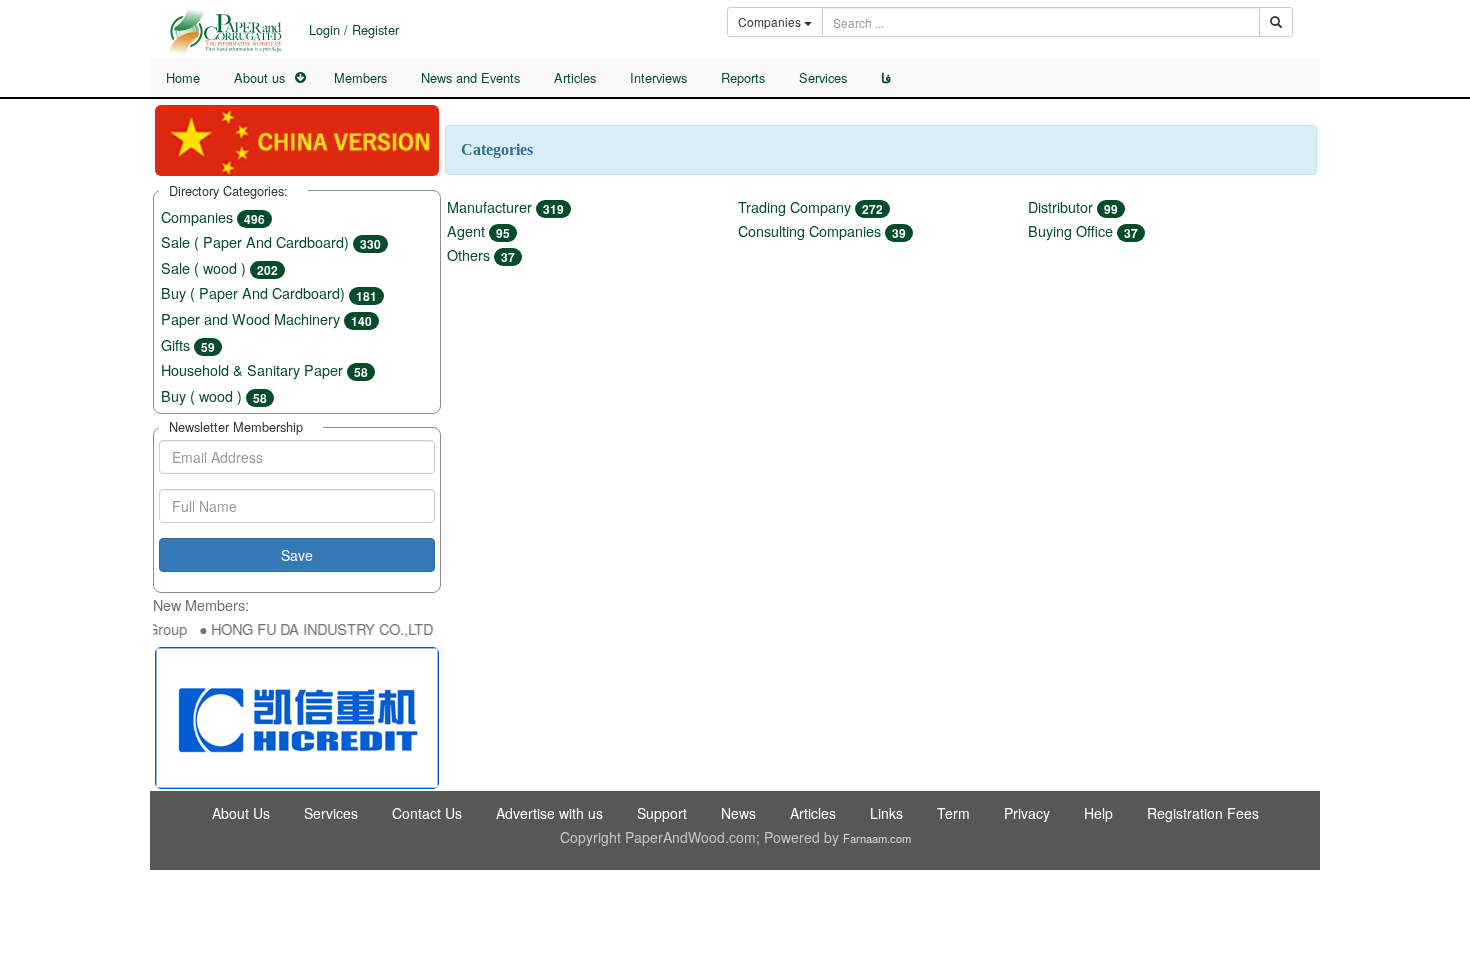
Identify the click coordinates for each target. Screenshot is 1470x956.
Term (953, 813)
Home (183, 77)
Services (823, 77)
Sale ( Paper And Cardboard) (271, 241)
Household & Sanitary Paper (264, 369)
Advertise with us (549, 813)
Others (481, 254)
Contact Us (427, 813)
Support (662, 813)
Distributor (1073, 206)
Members (360, 77)
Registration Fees (1203, 813)
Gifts (188, 344)
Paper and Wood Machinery (266, 318)
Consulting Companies (822, 230)
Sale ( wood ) (219, 267)
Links (886, 813)
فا (886, 78)
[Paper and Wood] (225, 31)
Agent (478, 230)
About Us (241, 813)
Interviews (658, 77)
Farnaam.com (877, 838)
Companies (213, 216)
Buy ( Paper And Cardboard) (269, 292)
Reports (743, 77)
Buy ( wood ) (214, 395)
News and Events (470, 77)
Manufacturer (505, 206)
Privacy (1027, 813)
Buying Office (1083, 230)
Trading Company (810, 206)
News (738, 813)
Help (1098, 813)
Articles (575, 77)
